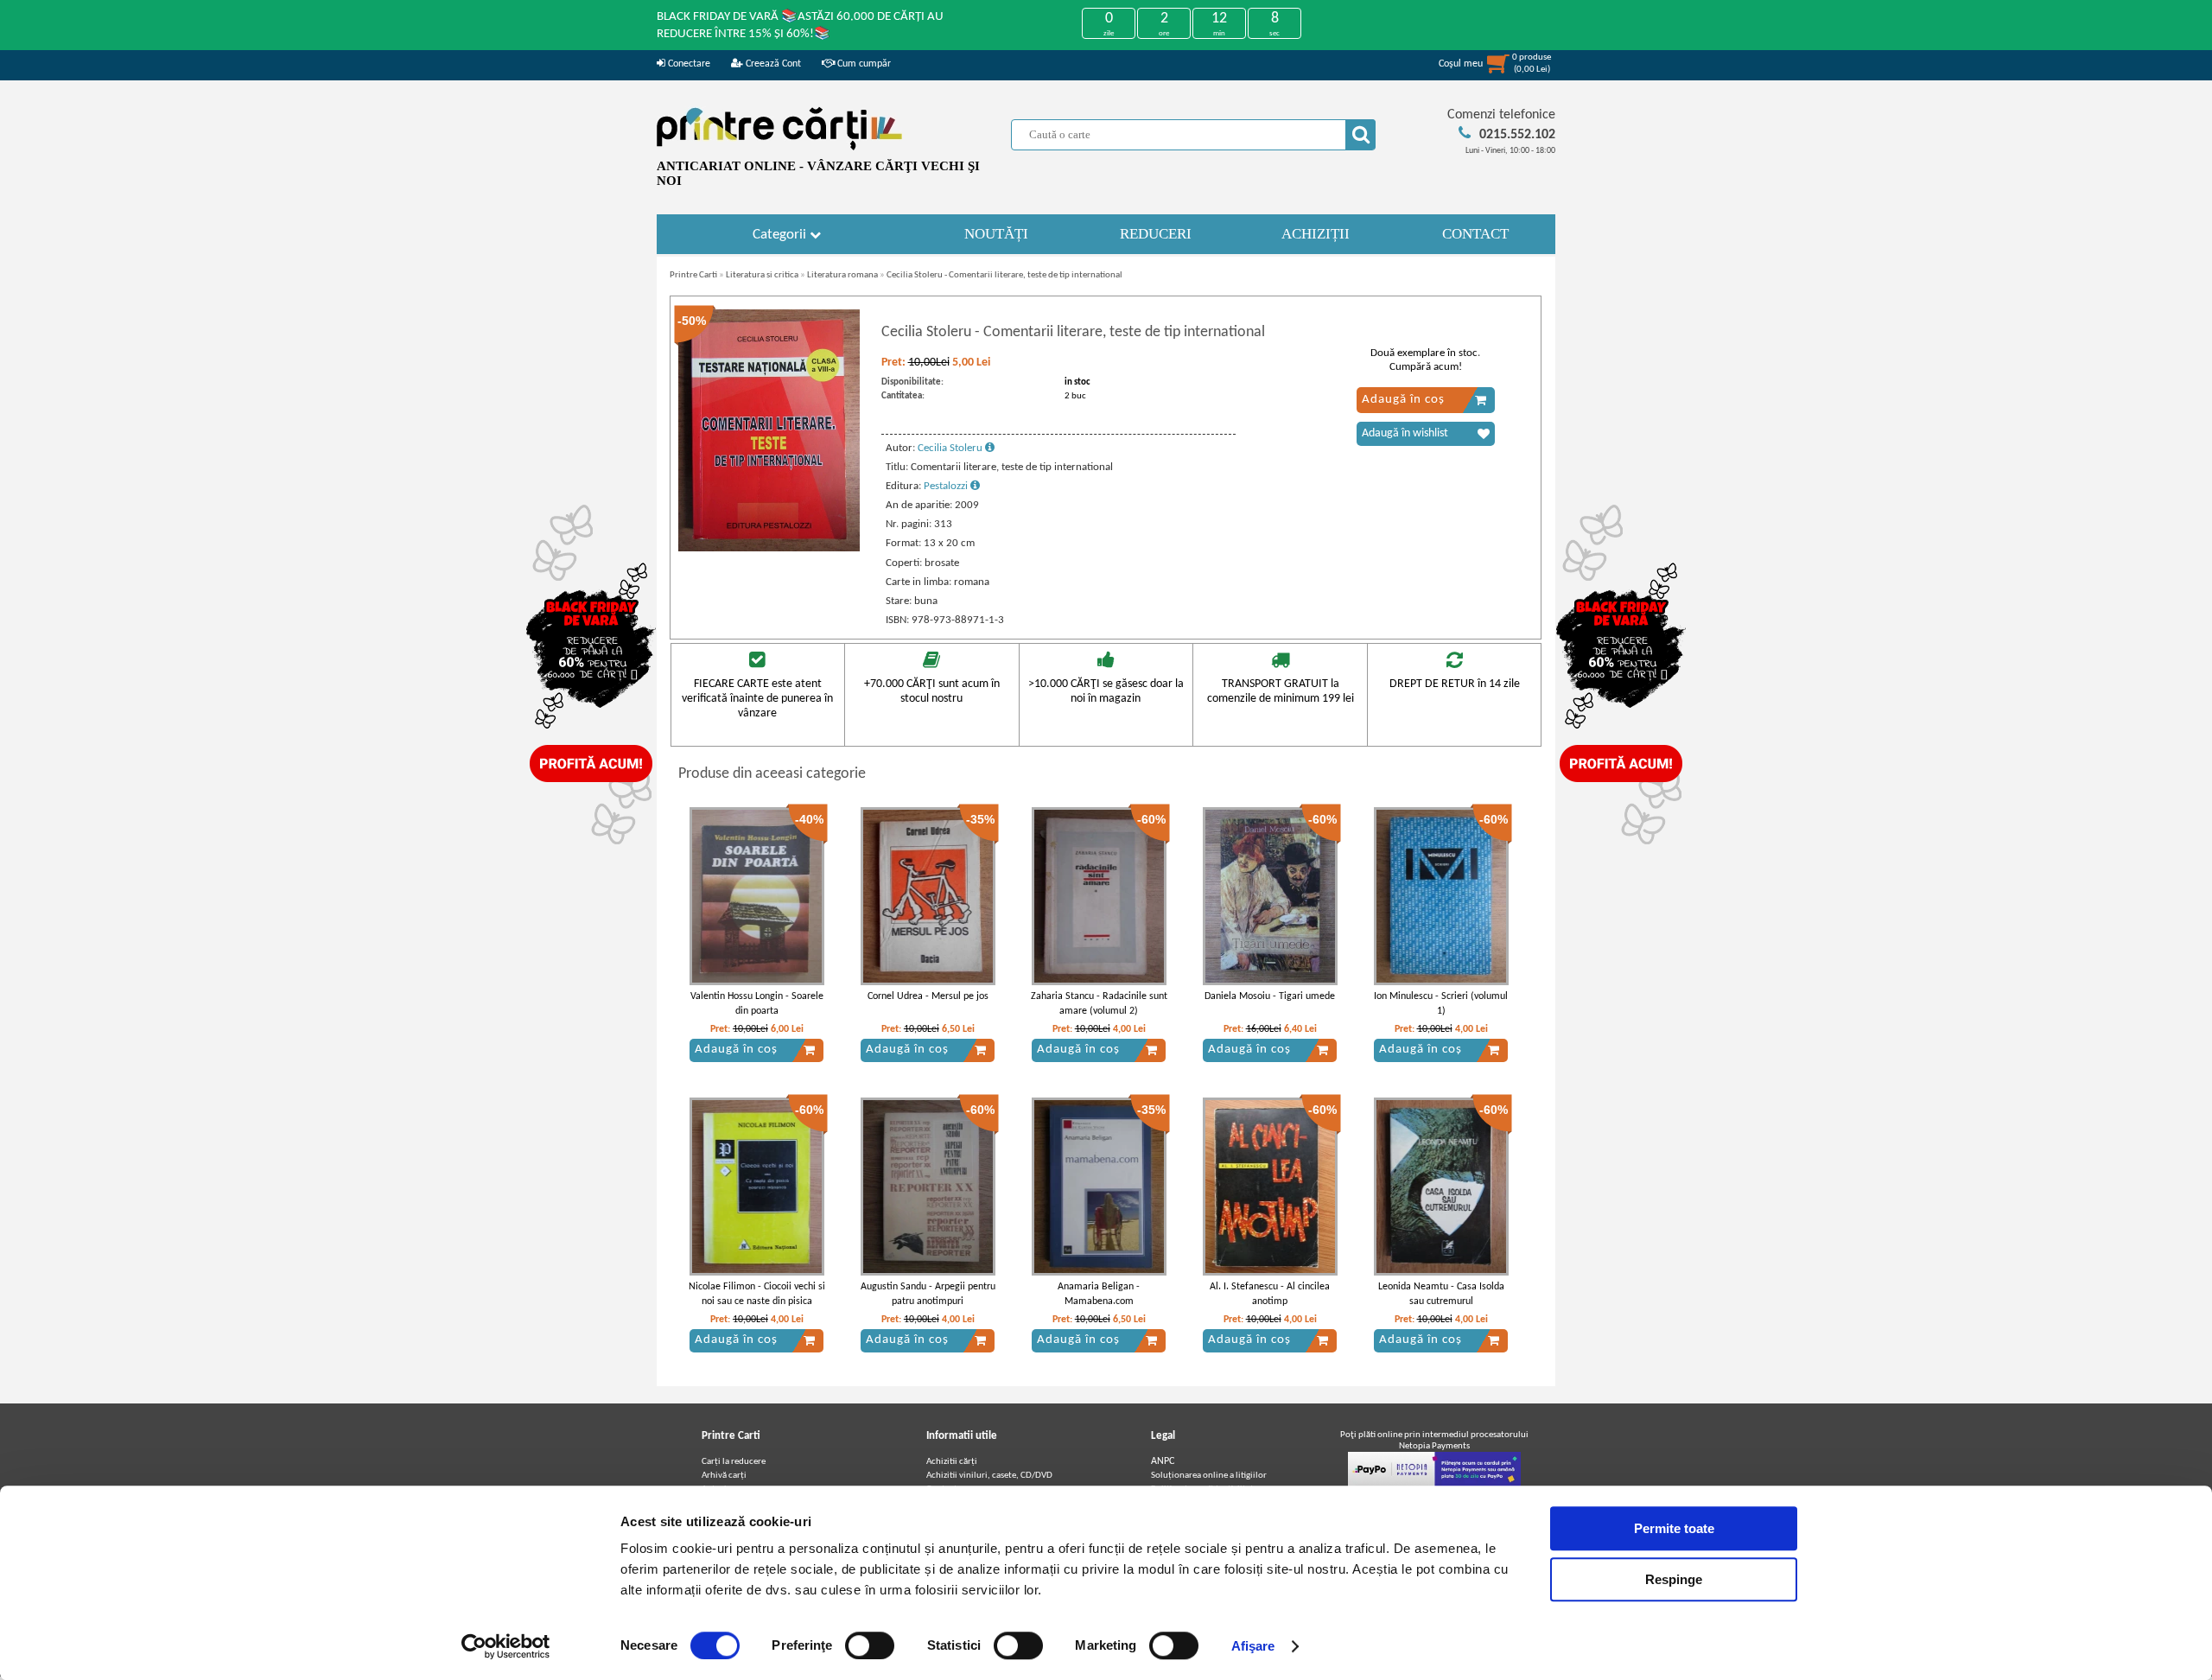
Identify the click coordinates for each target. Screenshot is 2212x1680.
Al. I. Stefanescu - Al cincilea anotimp (1270, 1294)
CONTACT (1475, 234)
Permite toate (1674, 1528)
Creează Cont (772, 64)
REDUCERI (1156, 234)
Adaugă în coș (1403, 400)
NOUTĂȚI (996, 234)
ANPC (1163, 1461)
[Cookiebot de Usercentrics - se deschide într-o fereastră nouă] (506, 1646)
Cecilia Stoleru (951, 448)
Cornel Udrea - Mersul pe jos (928, 996)
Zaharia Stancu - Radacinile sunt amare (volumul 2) (1099, 1004)
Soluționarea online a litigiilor (1209, 1476)
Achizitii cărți (952, 1462)
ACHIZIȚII (1316, 234)
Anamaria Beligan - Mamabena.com (1099, 1294)
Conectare (688, 64)
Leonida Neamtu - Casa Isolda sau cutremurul (1441, 1294)
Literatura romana (842, 275)
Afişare (1253, 1646)
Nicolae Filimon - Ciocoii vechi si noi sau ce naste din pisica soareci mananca (757, 1301)
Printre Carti (693, 275)
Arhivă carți (724, 1476)
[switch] (870, 1645)
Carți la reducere (734, 1462)
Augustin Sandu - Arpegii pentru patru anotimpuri (928, 1294)
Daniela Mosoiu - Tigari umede (1270, 996)
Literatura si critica (762, 275)
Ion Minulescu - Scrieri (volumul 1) (1441, 1004)
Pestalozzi (947, 486)
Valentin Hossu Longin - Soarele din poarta (757, 1004)
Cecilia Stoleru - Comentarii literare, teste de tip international (1004, 275)
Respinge (1674, 1579)
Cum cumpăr (863, 64)
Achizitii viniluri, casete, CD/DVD (989, 1476)
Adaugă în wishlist (1405, 433)
